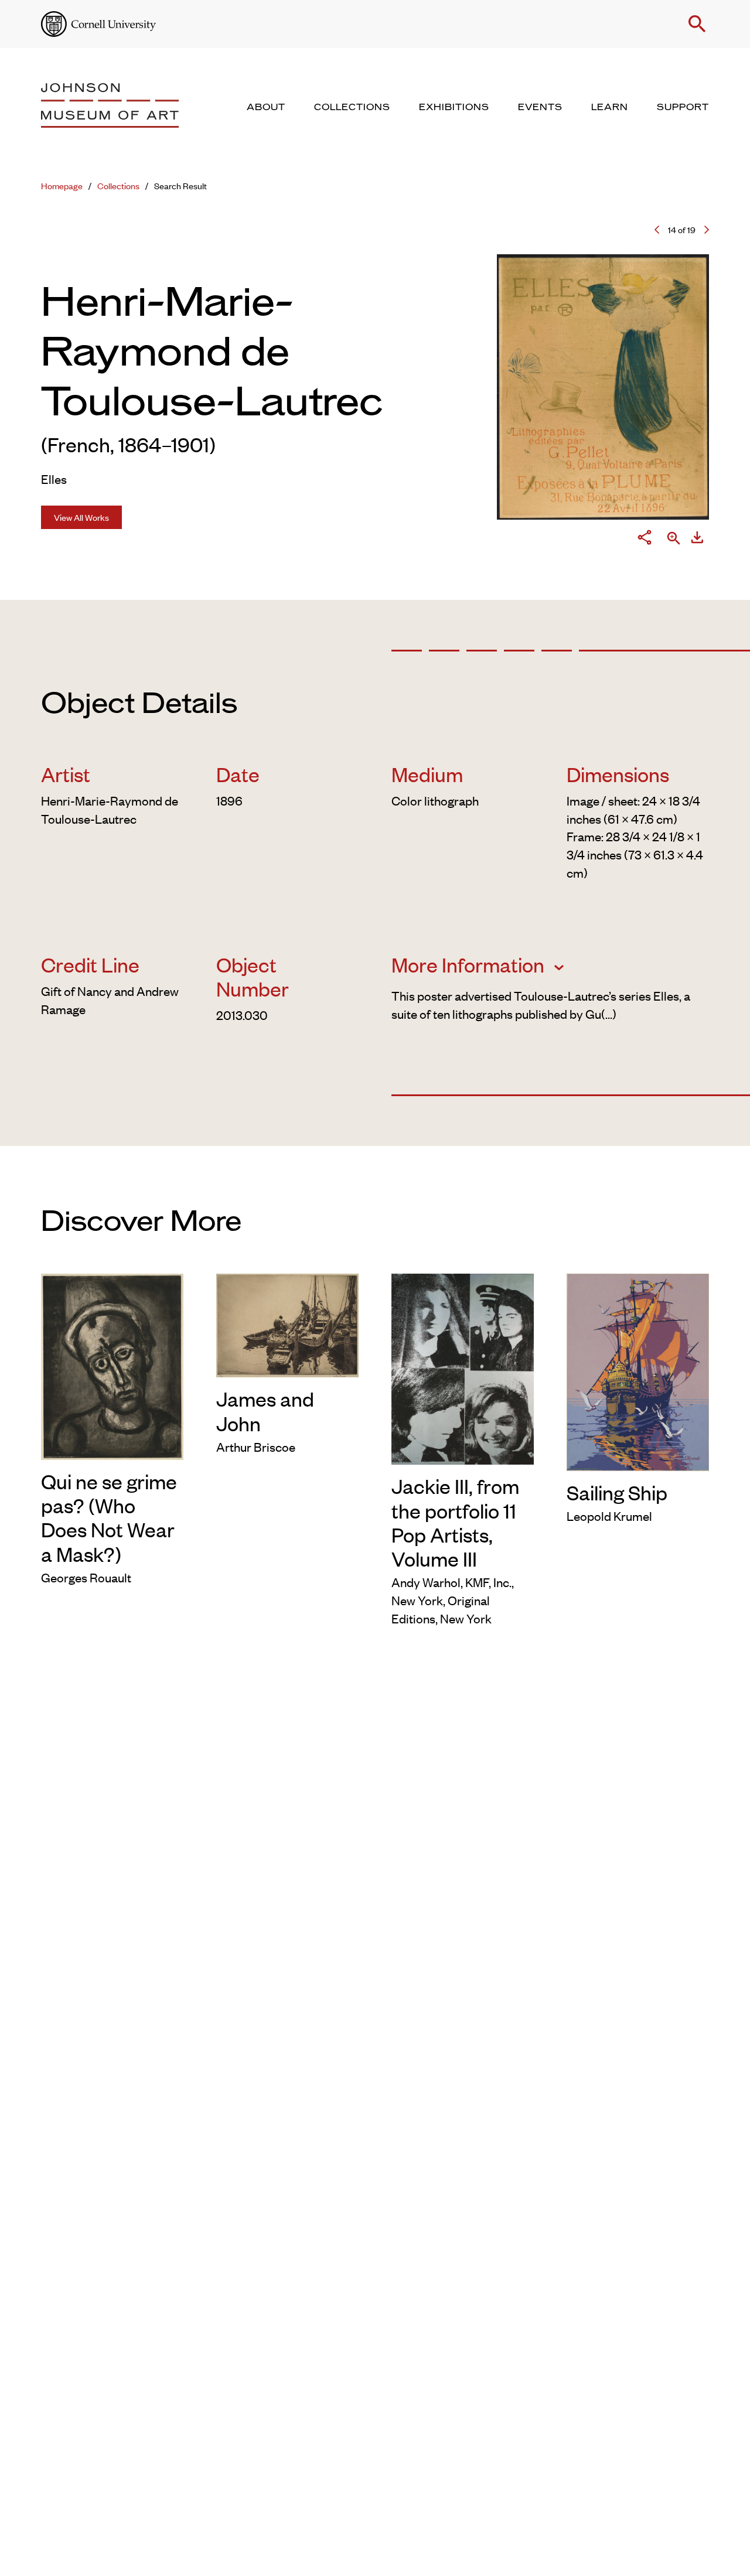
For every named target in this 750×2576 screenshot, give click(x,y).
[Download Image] (697, 539)
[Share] (645, 539)
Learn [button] (610, 107)
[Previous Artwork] (657, 230)
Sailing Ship (617, 1492)
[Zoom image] (674, 539)
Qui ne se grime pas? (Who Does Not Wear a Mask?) (109, 1517)
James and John (265, 1410)
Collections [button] (352, 107)
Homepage (62, 185)
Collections (118, 185)
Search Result (180, 185)
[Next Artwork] (707, 230)
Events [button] (540, 107)
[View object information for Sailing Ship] (638, 1370)
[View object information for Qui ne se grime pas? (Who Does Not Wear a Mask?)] (112, 1364)
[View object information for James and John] (287, 1323)
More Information (470, 964)
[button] (697, 24)
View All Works (81, 517)
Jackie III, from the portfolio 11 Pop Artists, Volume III (455, 1522)
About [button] (266, 107)
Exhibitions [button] (454, 107)
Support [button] (683, 107)
